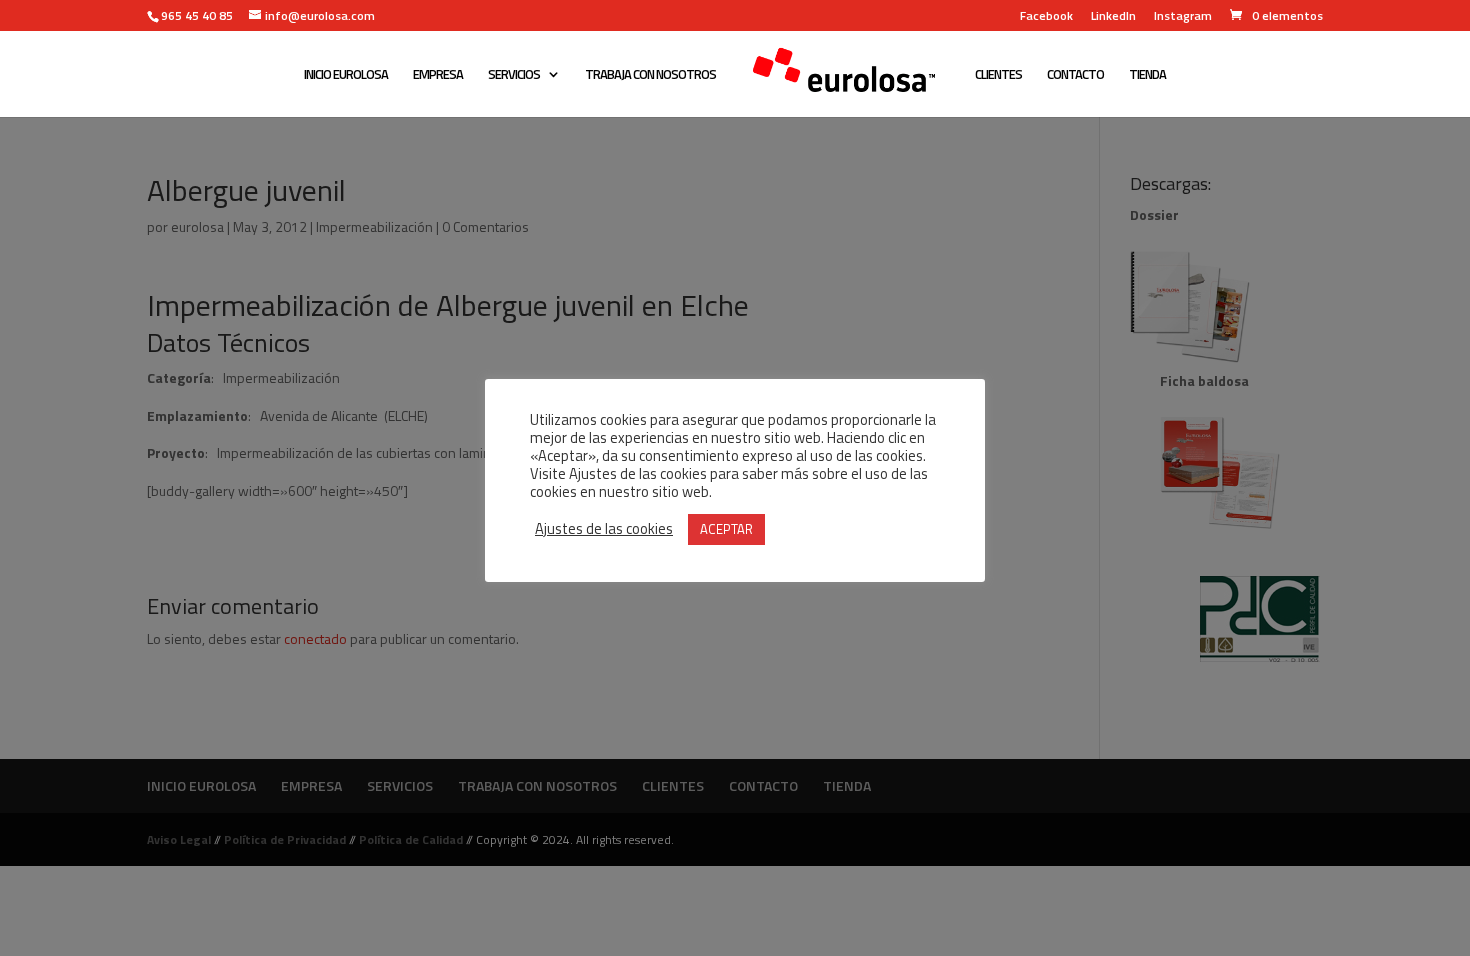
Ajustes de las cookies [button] (604, 529)
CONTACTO (1075, 75)
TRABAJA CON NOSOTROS (650, 75)
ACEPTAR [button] (726, 529)
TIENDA (1147, 75)
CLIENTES (998, 75)
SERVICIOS (514, 75)
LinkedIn (1113, 17)
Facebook (1046, 17)
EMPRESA (438, 75)
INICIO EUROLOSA (346, 75)
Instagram (1183, 17)
